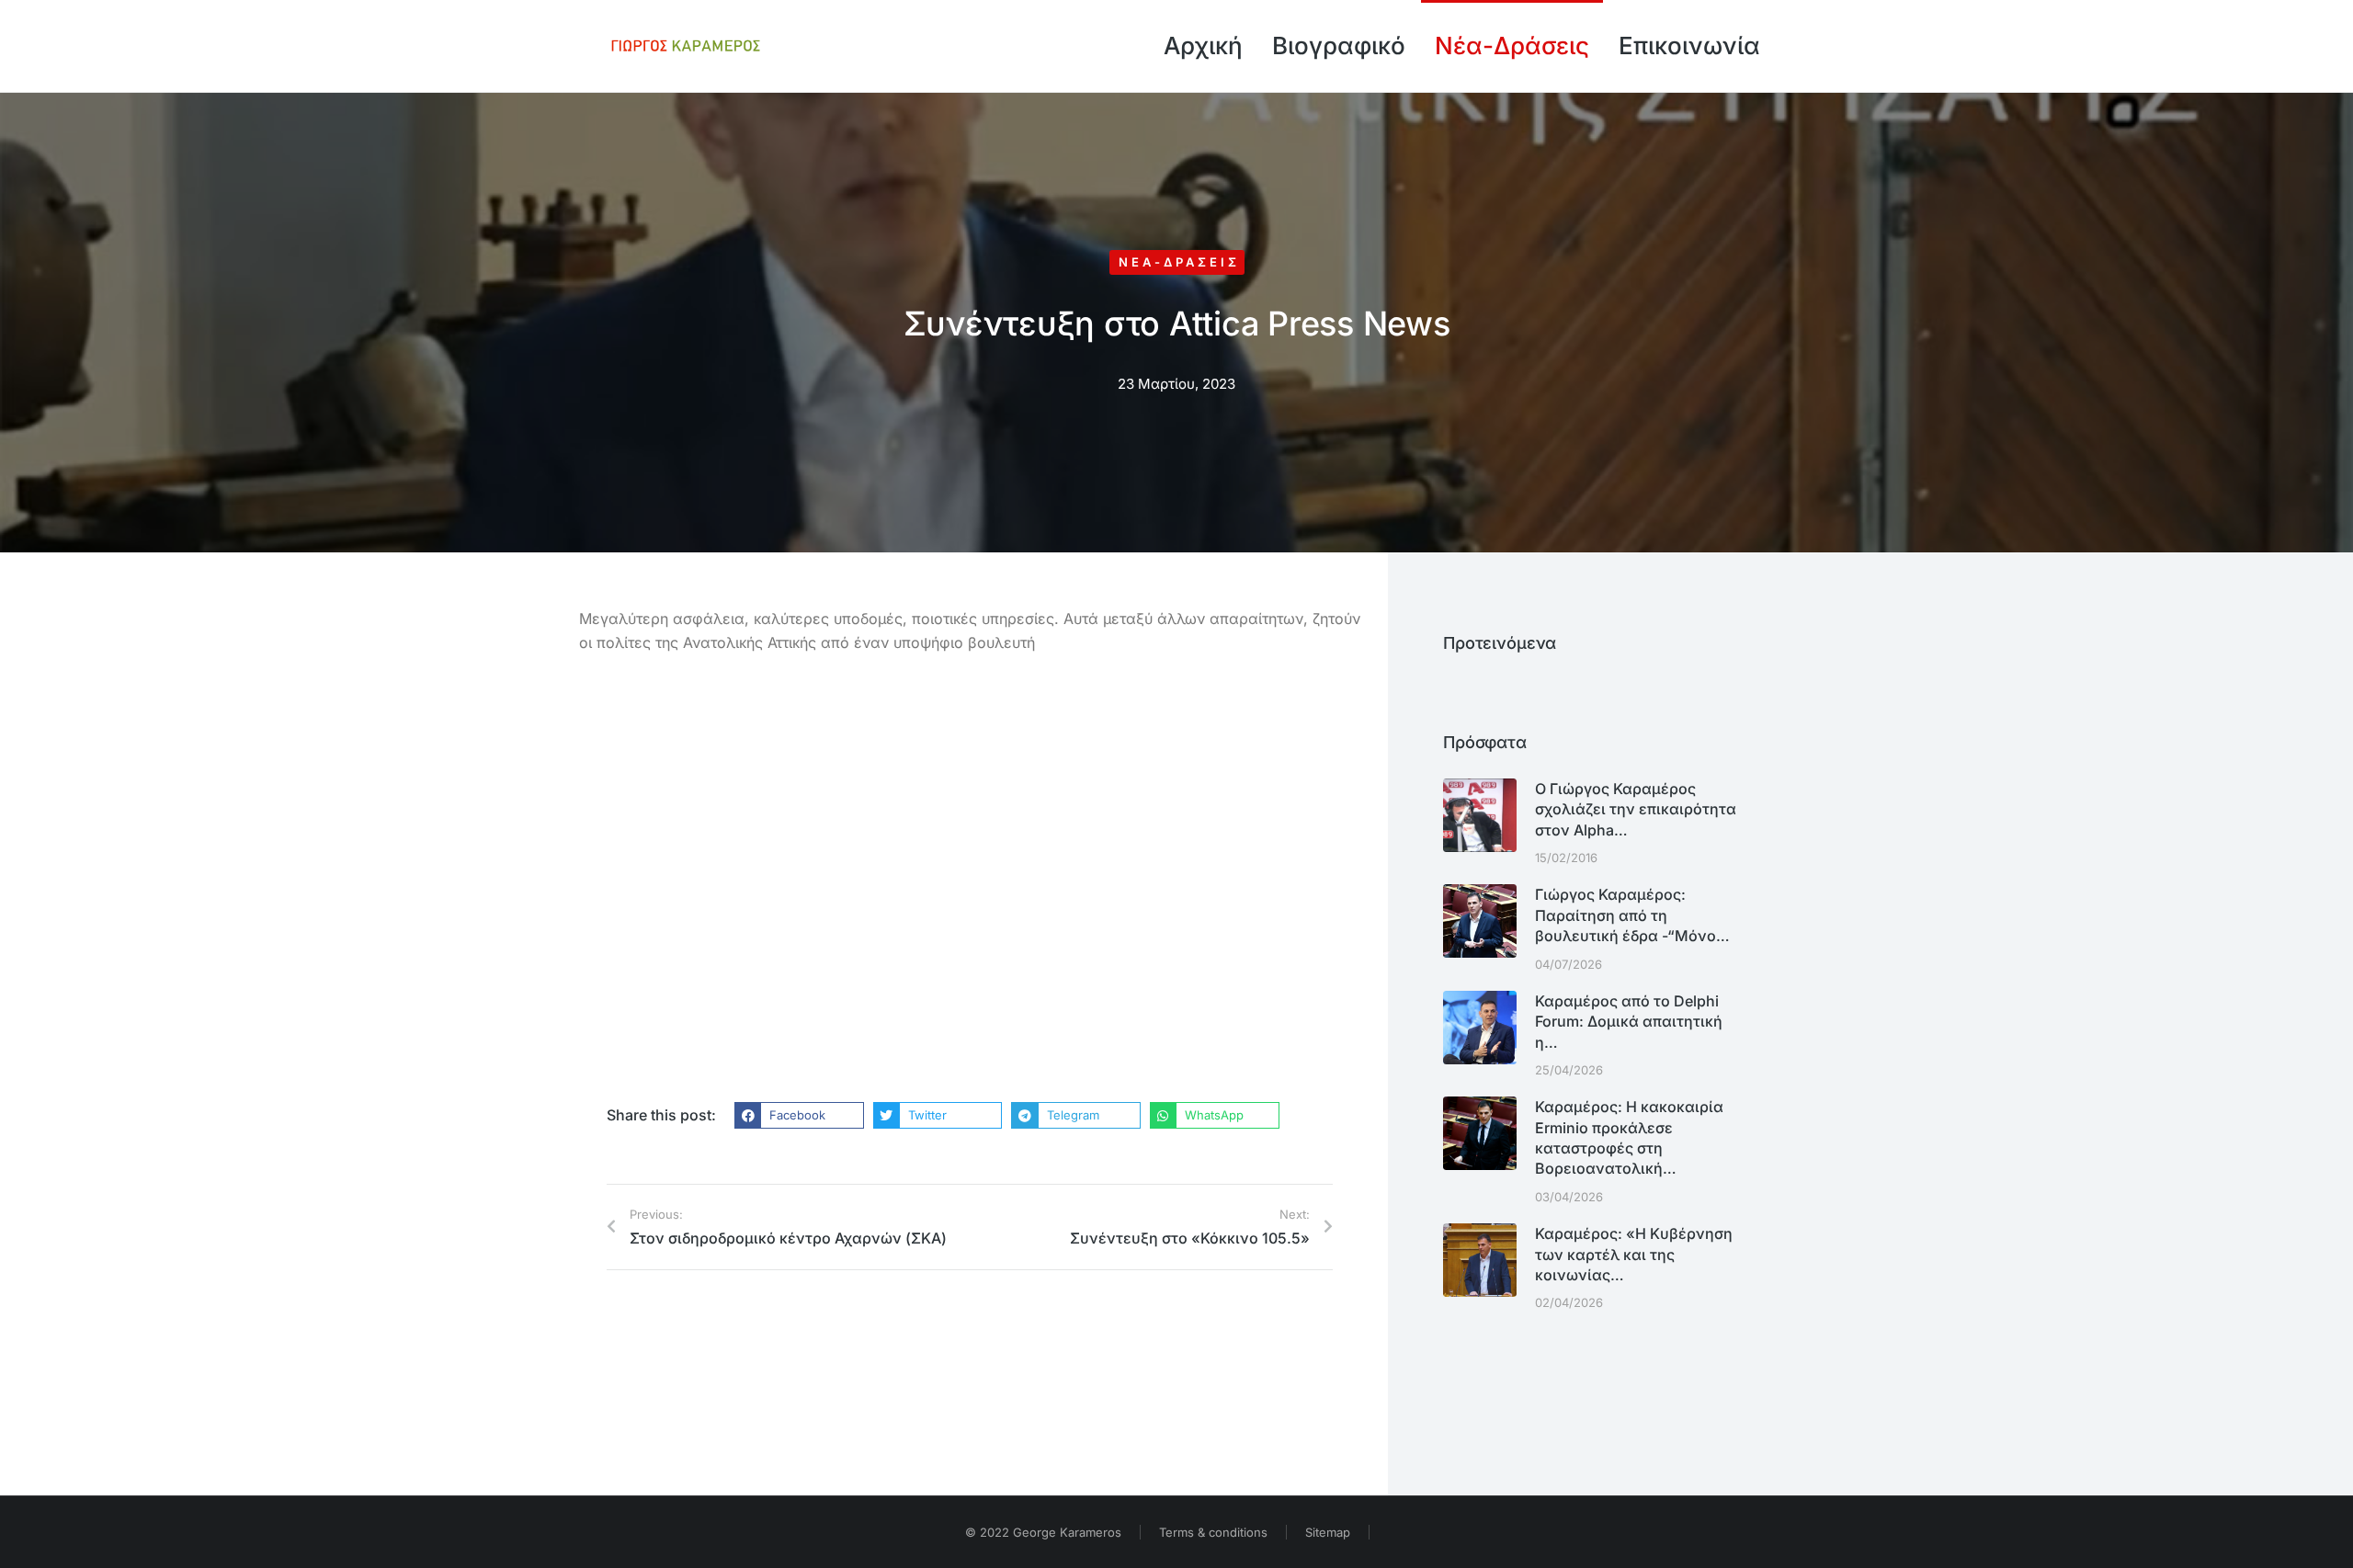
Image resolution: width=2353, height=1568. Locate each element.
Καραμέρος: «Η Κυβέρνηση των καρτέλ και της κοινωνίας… (1634, 1254)
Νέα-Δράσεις (1179, 262)
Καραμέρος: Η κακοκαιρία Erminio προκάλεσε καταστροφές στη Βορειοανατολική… (1629, 1137)
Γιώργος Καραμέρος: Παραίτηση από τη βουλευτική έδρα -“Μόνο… (1632, 915)
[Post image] (1480, 815)
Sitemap (1328, 1532)
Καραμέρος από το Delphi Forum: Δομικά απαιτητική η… (1629, 1022)
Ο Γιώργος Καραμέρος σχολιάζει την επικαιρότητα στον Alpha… (1636, 809)
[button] (799, 1116)
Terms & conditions (1213, 1532)
